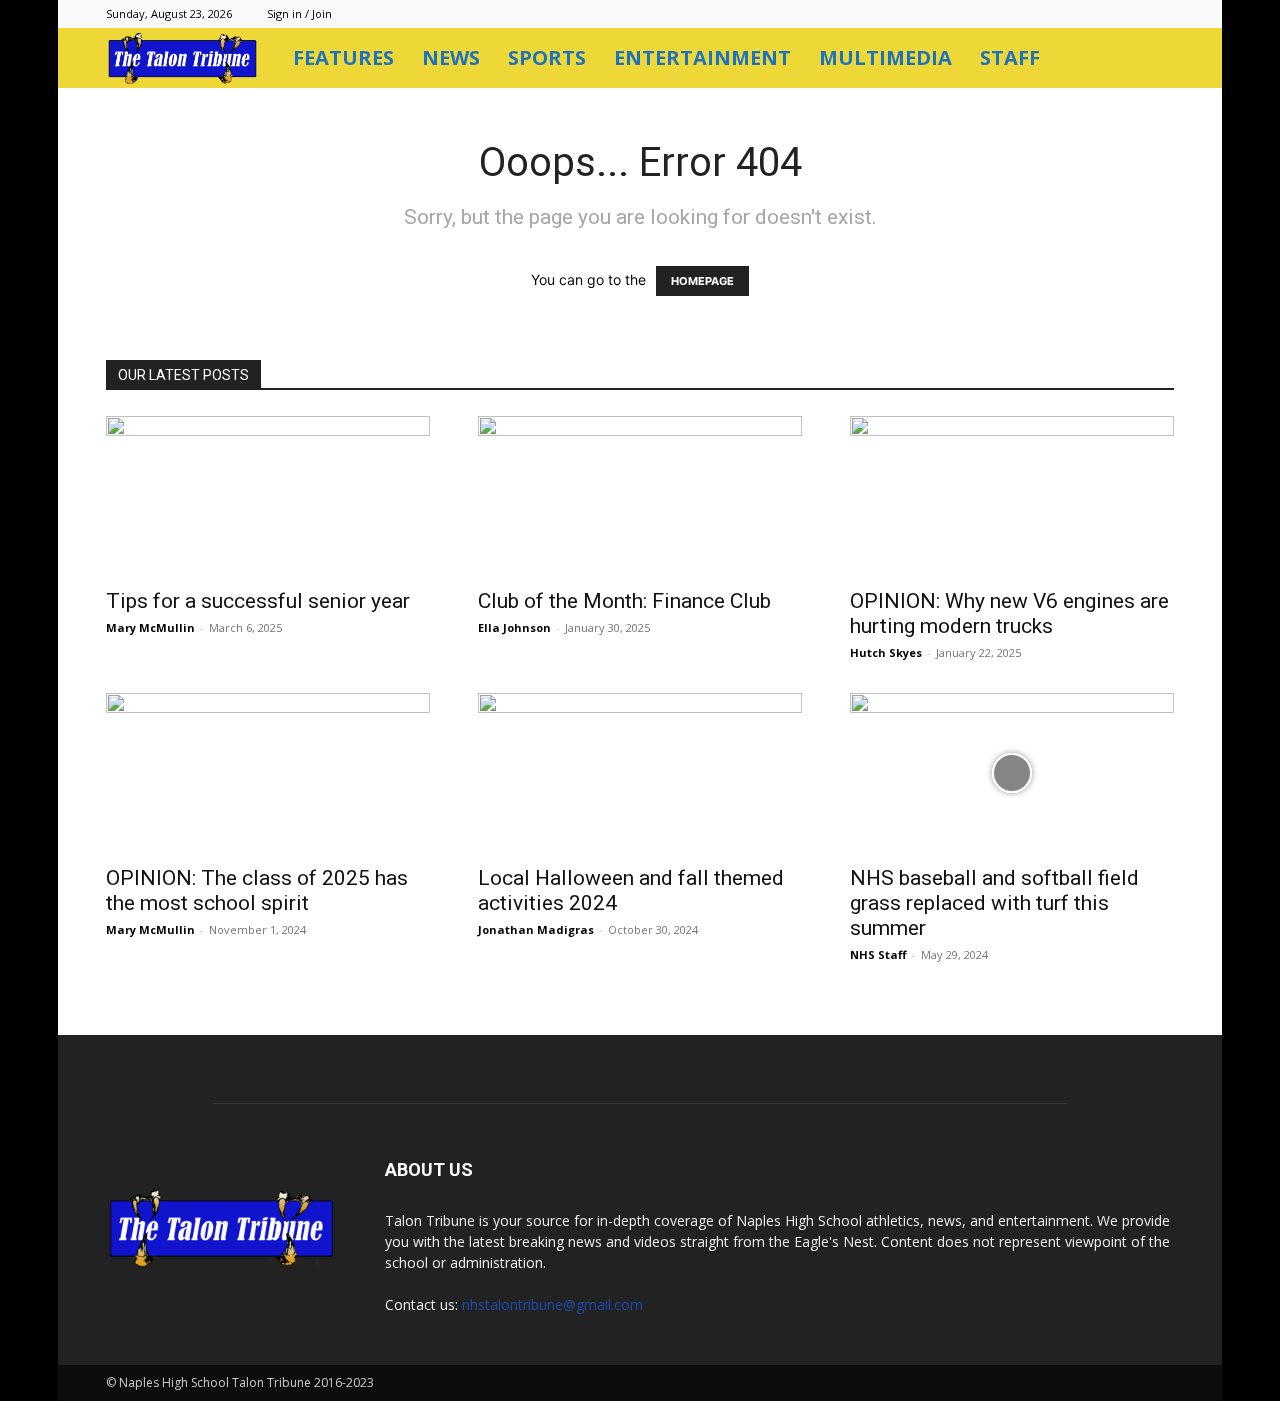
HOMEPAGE (702, 281)
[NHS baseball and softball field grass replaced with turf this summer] (1012, 773)
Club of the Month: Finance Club (624, 601)
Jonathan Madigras (536, 929)
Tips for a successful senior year (258, 601)
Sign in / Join (299, 13)
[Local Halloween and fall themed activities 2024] (640, 773)
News (451, 57)
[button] (1150, 59)
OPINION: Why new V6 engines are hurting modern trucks (1009, 613)
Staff (1010, 57)
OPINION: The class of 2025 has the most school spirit (257, 890)
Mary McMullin (150, 627)
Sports (547, 57)
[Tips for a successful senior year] (268, 496)
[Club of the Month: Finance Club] (640, 496)
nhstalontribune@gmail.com (552, 1304)
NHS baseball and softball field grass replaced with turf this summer (994, 903)
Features (343, 57)
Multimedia (885, 57)
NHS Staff (878, 954)
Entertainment (702, 57)
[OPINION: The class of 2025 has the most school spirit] (268, 773)
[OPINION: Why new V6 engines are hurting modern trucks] (1012, 496)
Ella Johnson (514, 627)
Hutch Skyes (886, 652)
